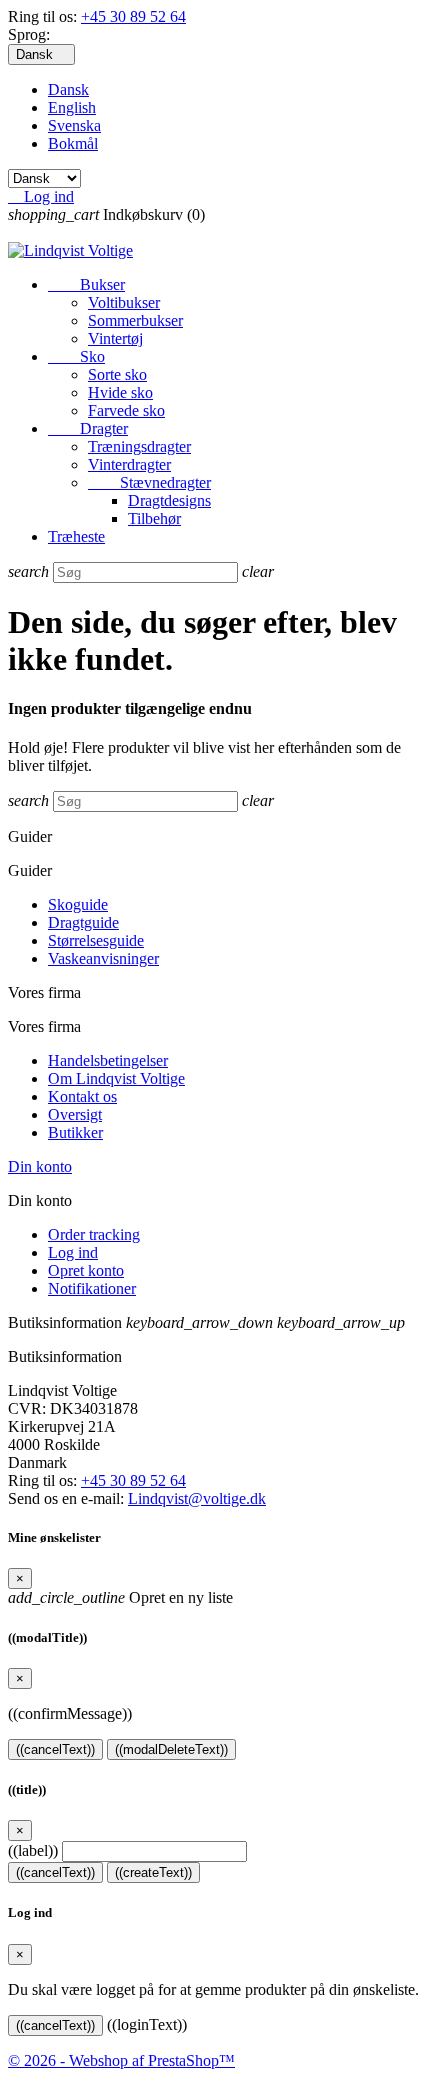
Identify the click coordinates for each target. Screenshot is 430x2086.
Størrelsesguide (96, 940)
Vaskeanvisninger (103, 958)
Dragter (88, 428)
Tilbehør (154, 518)
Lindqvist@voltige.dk (197, 1498)
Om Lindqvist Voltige (116, 1078)
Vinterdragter (129, 464)
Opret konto (86, 1270)
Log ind (73, 1252)
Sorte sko (117, 374)
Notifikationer (92, 1288)
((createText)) (153, 1872)
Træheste (76, 536)
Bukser (86, 284)
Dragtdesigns (169, 500)
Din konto (40, 1166)
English (72, 107)
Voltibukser (124, 302)
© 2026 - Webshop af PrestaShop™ (121, 2060)
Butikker (75, 1132)
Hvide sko (120, 392)
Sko (76, 356)
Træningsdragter (139, 446)
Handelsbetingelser (108, 1060)
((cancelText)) (55, 1749)
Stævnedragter (149, 482)
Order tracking (94, 1234)
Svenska (74, 125)
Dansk (68, 89)
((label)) (33, 1850)
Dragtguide (83, 922)
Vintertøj (115, 338)
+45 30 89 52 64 (133, 16)
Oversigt (75, 1114)
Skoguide (78, 904)
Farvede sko (126, 410)
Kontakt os (82, 1096)
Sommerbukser (135, 320)
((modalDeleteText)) (171, 1749)
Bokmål (73, 143)
